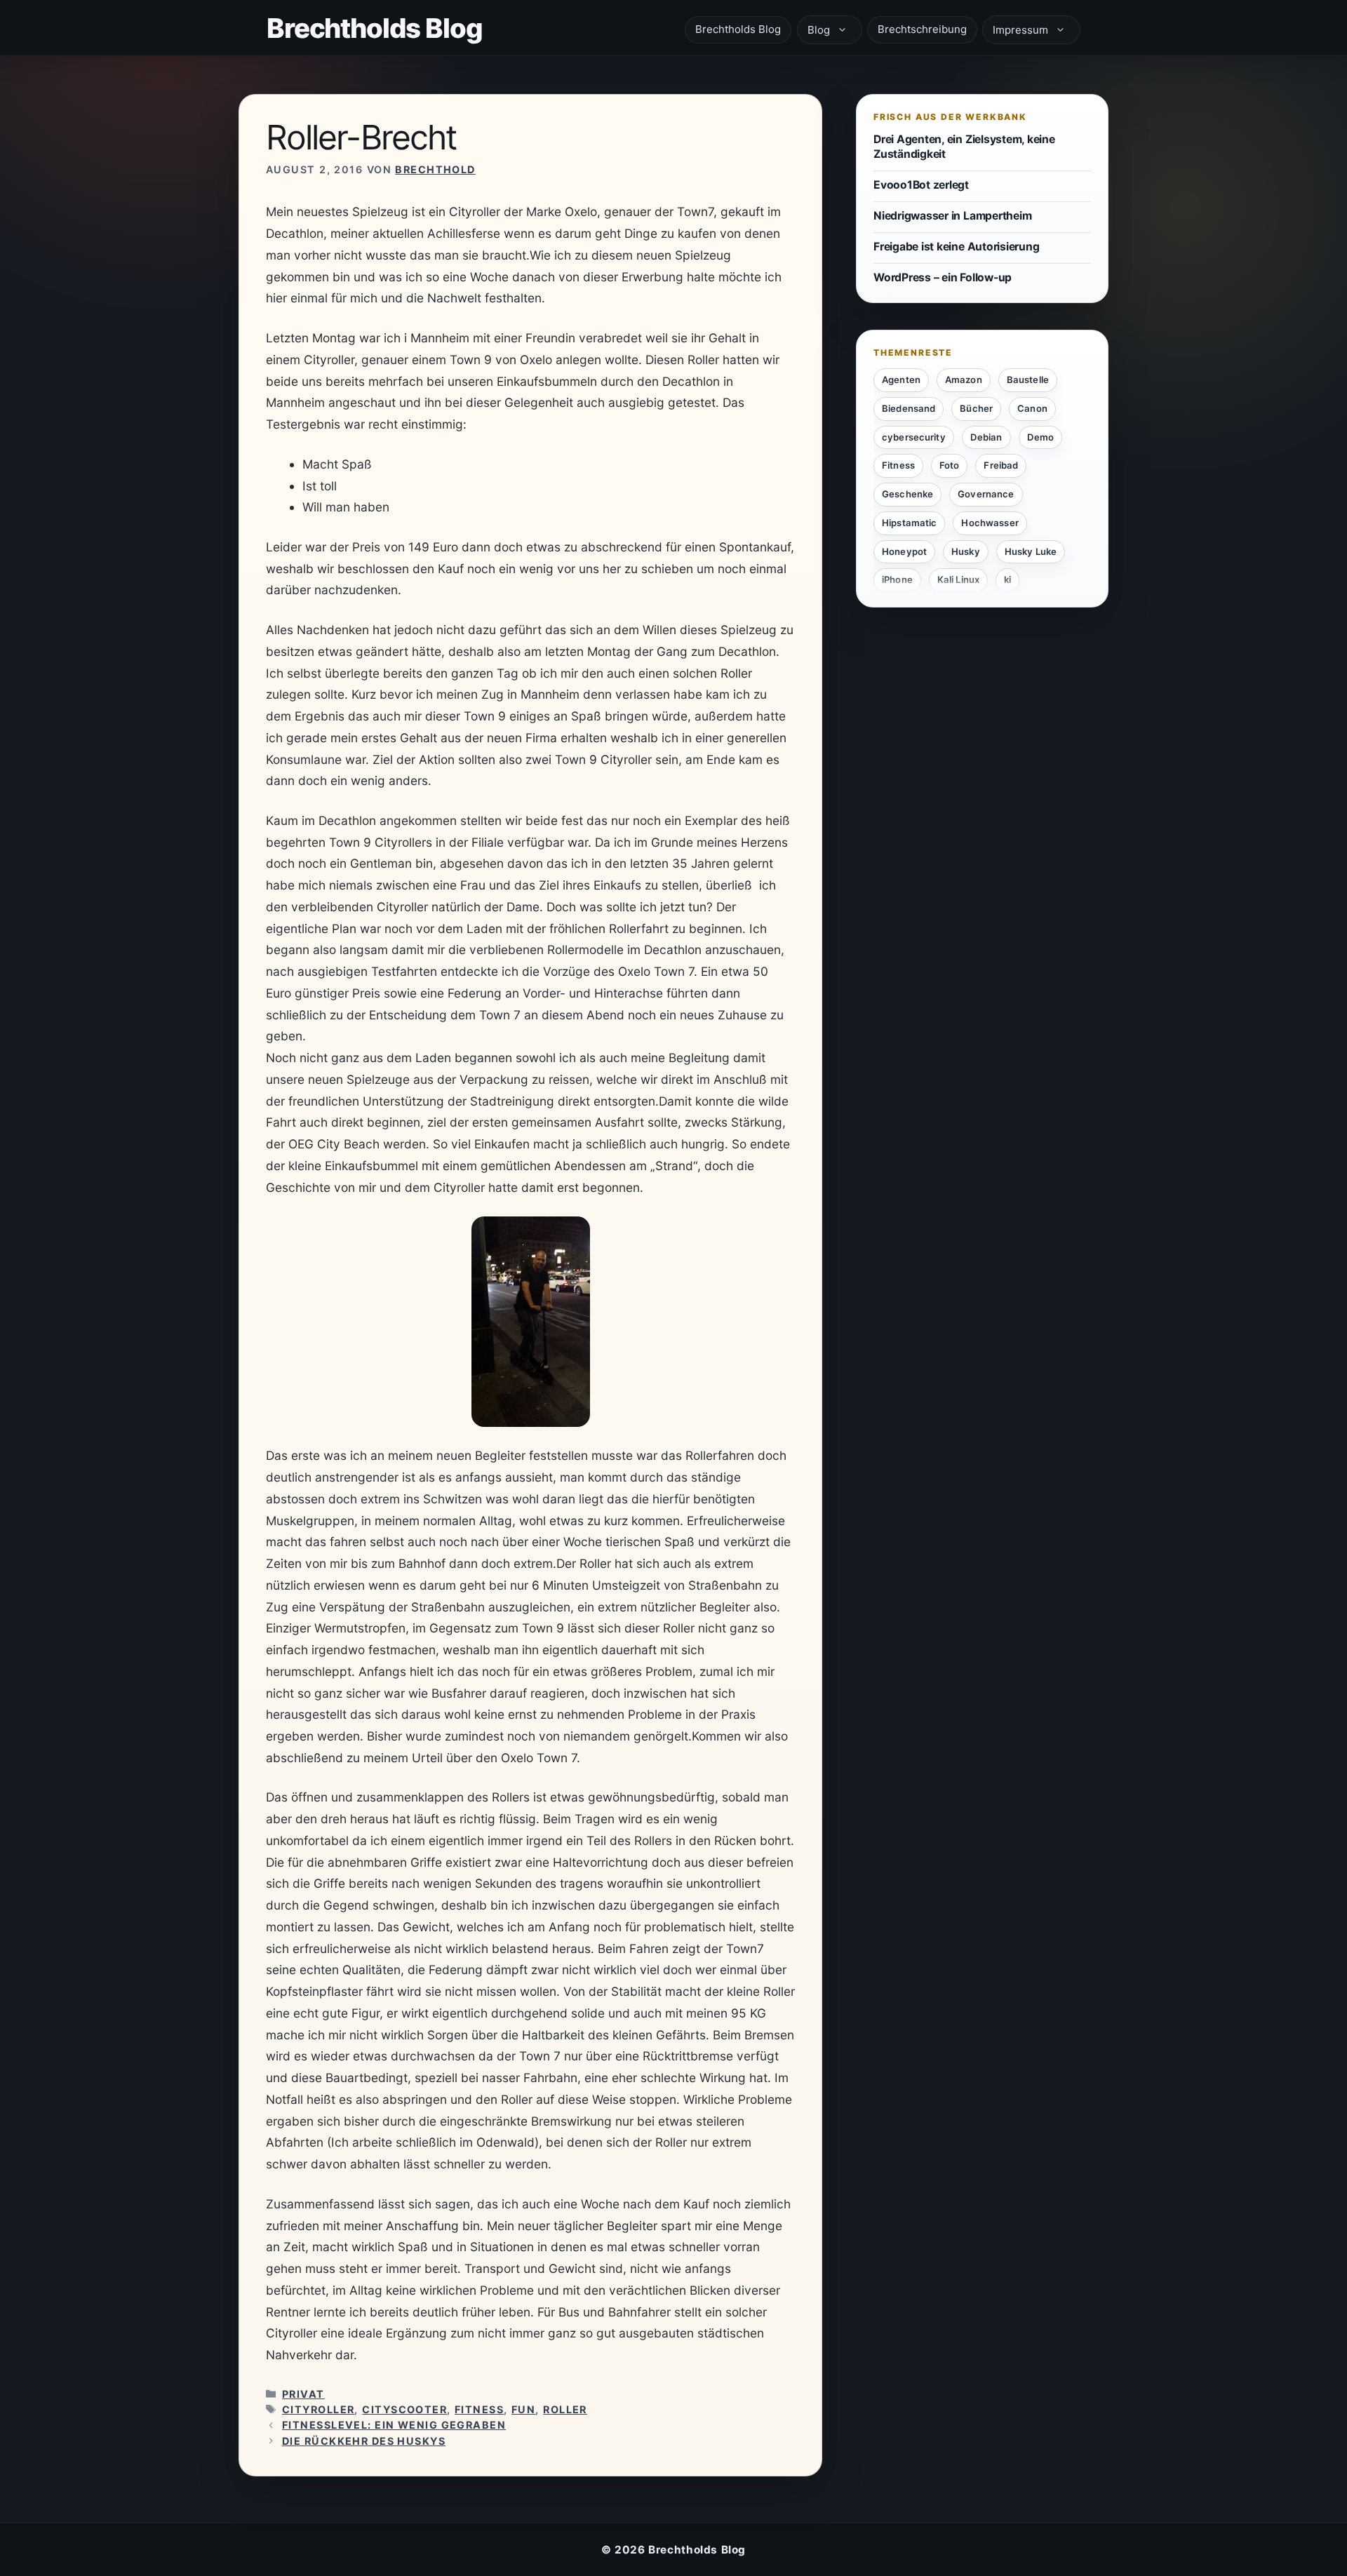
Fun (523, 2409)
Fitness (479, 2409)
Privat (303, 2394)
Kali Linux (958, 579)
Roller (565, 2409)
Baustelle (1028, 380)
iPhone (897, 579)
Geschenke (907, 494)
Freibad (1001, 465)
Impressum (1020, 30)
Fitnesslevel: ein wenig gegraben (394, 2425)
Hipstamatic (909, 522)
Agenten (901, 380)
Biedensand (909, 408)
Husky (966, 551)
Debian (986, 436)
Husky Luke (1031, 551)
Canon (1032, 408)
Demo (1041, 436)
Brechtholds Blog (375, 28)
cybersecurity (914, 436)
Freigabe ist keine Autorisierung (956, 247)
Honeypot (904, 551)
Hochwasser (990, 522)
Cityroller (318, 2409)
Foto (950, 465)
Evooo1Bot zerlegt (921, 184)
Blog (819, 30)
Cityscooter (404, 2409)
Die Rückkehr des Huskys (364, 2441)
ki (1007, 579)
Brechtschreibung (922, 29)
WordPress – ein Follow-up (943, 277)
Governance (986, 494)
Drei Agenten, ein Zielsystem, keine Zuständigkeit (964, 147)
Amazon (964, 380)
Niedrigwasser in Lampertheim (952, 216)
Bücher (976, 408)
